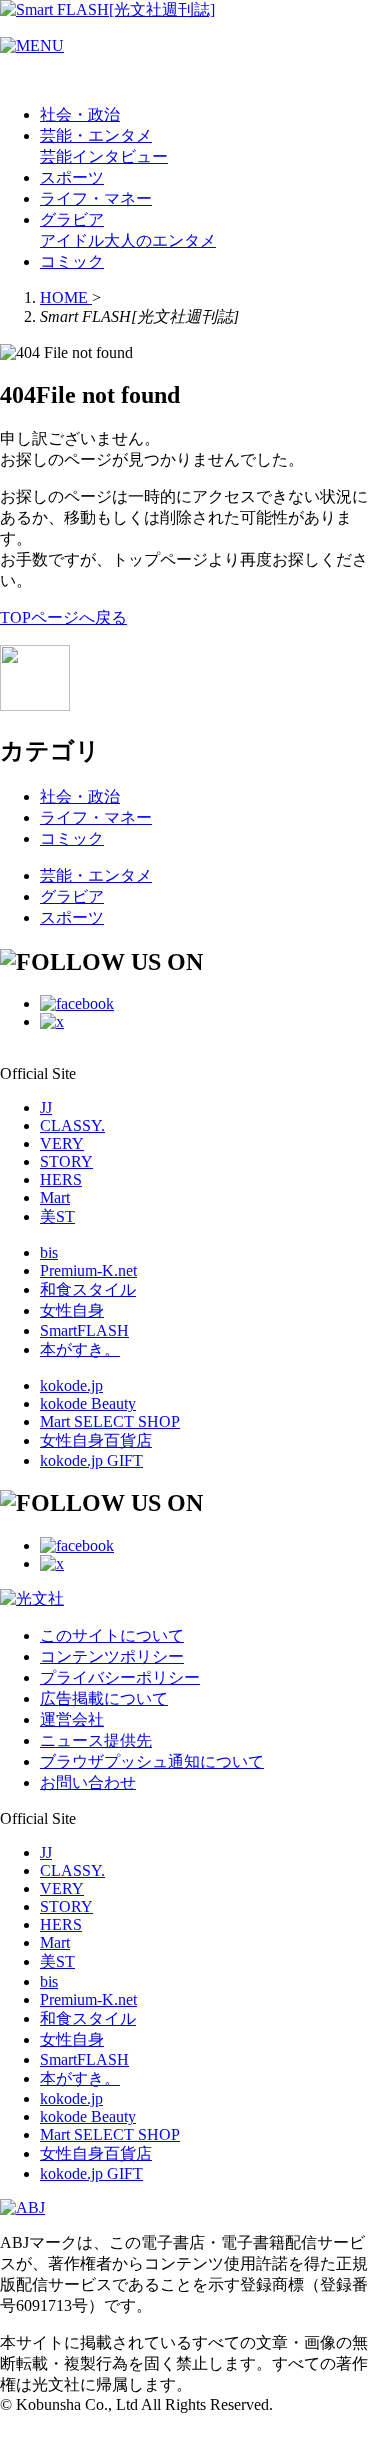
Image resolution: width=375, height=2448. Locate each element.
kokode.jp (71, 1385)
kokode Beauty (88, 1403)
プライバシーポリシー (120, 1677)
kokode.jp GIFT (91, 1460)
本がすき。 (80, 1349)
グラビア (72, 219)
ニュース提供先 (96, 1740)
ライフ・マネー (96, 198)
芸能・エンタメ (96, 135)
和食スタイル (88, 1289)
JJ (46, 1107)
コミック (72, 261)
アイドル (72, 240)
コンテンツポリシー (112, 1656)
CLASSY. (72, 1125)
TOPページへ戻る (63, 617)
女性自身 (72, 1310)
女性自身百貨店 (96, 1440)
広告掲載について (104, 1698)
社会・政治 (80, 114)
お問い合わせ (88, 1782)
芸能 (56, 156)
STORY (66, 1161)
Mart (55, 1197)
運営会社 (72, 1719)
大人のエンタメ (160, 240)
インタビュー (120, 156)
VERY (62, 1143)
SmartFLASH (84, 1330)
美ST (57, 1216)
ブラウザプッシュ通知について (152, 1761)
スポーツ (72, 177)
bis (49, 1252)
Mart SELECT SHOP (110, 1421)
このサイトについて (112, 1635)
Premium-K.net (88, 1270)
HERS (61, 1179)
